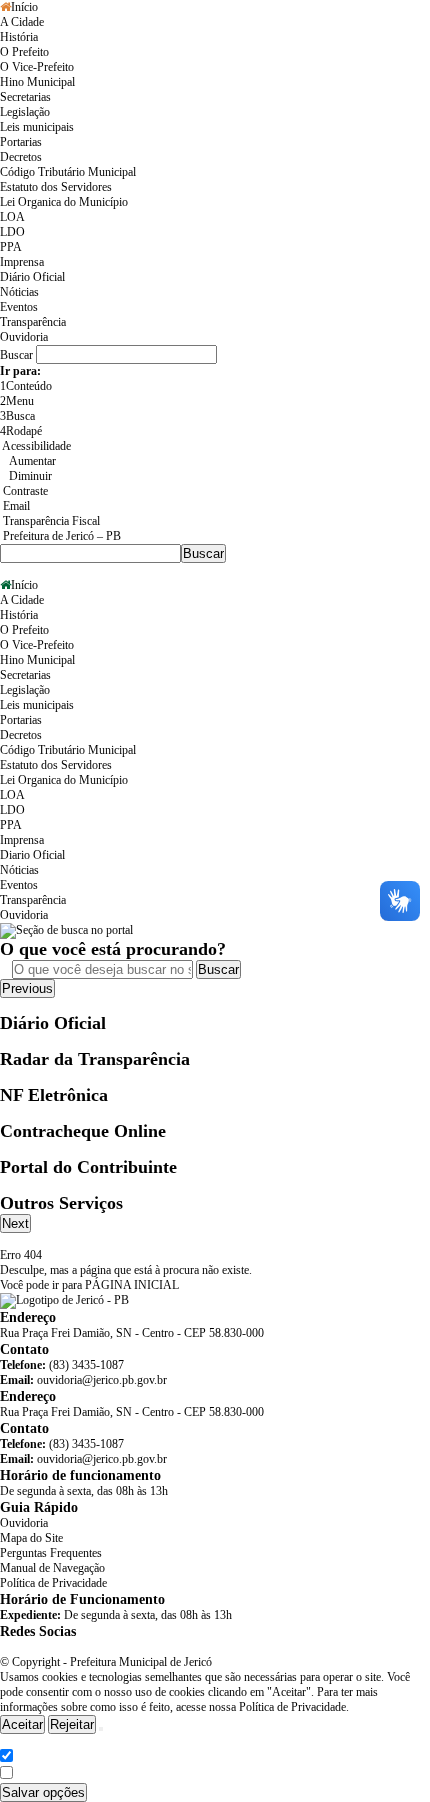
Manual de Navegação (52, 1568)
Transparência (33, 322)
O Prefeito (24, 52)
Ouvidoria (24, 337)
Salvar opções (43, 1792)
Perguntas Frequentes (51, 1553)
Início (24, 7)
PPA (11, 247)
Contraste (24, 491)
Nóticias (19, 292)
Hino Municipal (37, 82)
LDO (12, 232)
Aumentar (32, 461)
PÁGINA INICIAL (132, 1285)
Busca (17, 416)
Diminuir (30, 476)
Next (15, 1223)
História (19, 37)
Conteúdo (26, 386)
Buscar (218, 969)
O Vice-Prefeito (37, 67)
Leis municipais (37, 127)
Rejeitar (72, 1724)
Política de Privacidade (53, 1583)
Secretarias (25, 97)
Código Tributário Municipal (68, 172)
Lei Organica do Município (64, 202)
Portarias (21, 142)
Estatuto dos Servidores (56, 187)
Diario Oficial (32, 855)
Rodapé (21, 431)
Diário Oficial (32, 277)
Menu (17, 401)
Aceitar (22, 1724)
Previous (27, 988)
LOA (12, 217)
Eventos (19, 307)
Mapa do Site (31, 1538)
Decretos (21, 157)
